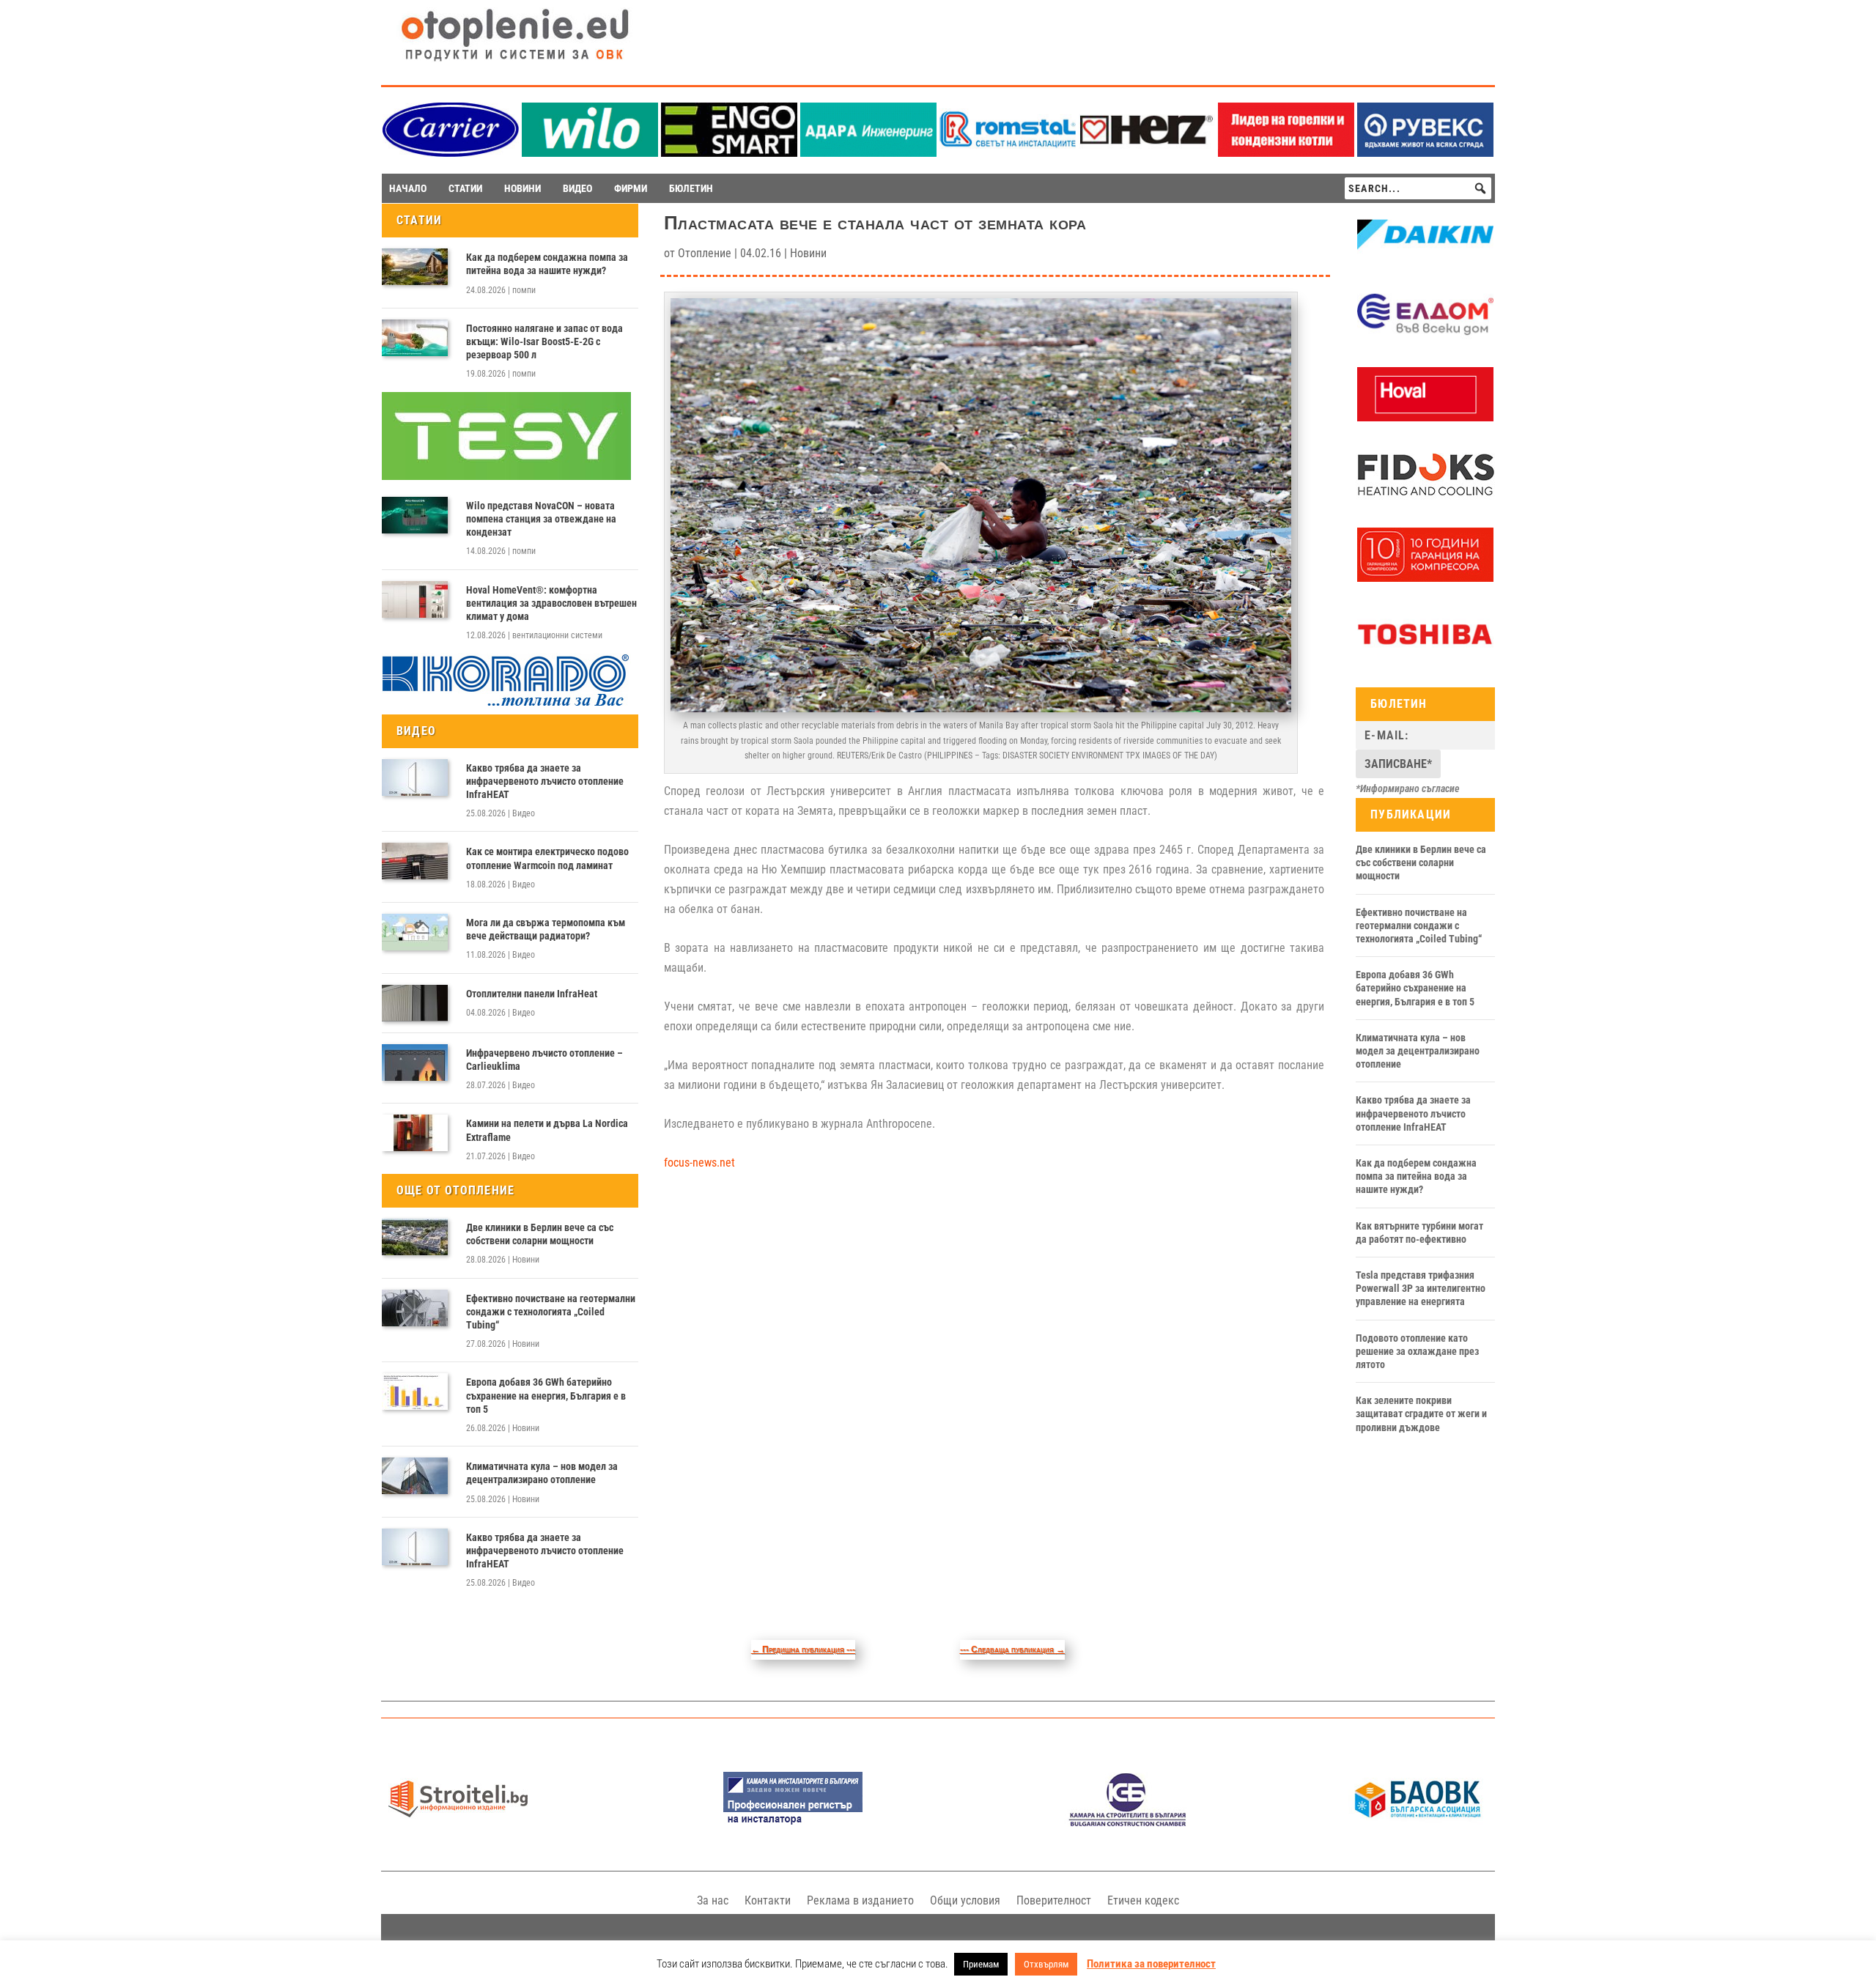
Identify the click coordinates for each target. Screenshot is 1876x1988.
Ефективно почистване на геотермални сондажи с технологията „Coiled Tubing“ (551, 1312)
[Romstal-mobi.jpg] (1008, 153)
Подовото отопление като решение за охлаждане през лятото (1417, 1351)
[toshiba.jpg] (1425, 657)
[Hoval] (1425, 418)
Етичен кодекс (1143, 1900)
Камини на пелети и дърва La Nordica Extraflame (547, 1130)
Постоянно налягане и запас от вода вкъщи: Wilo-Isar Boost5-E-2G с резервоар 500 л (544, 341)
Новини (526, 1260)
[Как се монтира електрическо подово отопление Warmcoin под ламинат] (415, 861)
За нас (713, 1900)
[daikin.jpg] (1425, 258)
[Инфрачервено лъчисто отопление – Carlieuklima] (415, 1063)
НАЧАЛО (408, 188)
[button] (1480, 188)
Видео (524, 813)
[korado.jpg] (506, 704)
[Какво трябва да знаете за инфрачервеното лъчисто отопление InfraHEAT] (415, 777)
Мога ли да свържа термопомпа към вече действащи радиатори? (546, 929)
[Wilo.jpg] (590, 153)
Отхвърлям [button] (1046, 1964)
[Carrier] (451, 153)
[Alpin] (1425, 578)
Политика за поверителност (1151, 1964)
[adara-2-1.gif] (868, 153)
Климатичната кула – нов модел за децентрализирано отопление (542, 1473)
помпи (524, 290)
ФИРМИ (631, 188)
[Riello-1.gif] (1286, 153)
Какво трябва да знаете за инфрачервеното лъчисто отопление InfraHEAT (545, 781)
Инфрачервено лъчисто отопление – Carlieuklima (544, 1060)
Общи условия (965, 1900)
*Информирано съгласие (1408, 788)
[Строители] (458, 1823)
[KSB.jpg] (1128, 1823)
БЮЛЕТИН (691, 188)
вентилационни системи (557, 635)
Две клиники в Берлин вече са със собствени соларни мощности (540, 1234)
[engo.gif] (729, 153)
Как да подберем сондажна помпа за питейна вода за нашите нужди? (547, 264)
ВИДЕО (577, 188)
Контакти (768, 1900)
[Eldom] (1425, 338)
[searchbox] (1418, 188)
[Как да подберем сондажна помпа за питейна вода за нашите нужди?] (415, 267)
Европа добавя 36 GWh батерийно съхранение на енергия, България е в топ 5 (546, 1395)
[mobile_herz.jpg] (1147, 153)
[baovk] (1418, 1823)
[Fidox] (1425, 498)
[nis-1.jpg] (793, 1823)
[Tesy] (506, 476)
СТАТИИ (465, 188)
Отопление (705, 253)
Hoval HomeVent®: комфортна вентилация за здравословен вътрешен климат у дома (551, 603)
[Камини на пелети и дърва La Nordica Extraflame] (415, 1133)
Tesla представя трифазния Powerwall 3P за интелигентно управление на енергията (1421, 1288)
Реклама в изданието (860, 1900)
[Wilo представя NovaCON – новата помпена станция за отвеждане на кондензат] (415, 515)
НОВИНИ (522, 188)
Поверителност (1054, 1900)
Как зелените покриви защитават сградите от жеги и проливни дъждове (1421, 1414)
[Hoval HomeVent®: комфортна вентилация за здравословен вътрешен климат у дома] (415, 599)
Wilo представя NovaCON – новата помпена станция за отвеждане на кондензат (541, 519)
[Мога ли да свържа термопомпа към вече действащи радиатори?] (415, 932)
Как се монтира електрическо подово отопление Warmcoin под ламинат (547, 858)
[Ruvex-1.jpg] (1425, 153)
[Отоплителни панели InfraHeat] (415, 1003)
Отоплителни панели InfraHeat (532, 994)
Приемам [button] (981, 1964)
